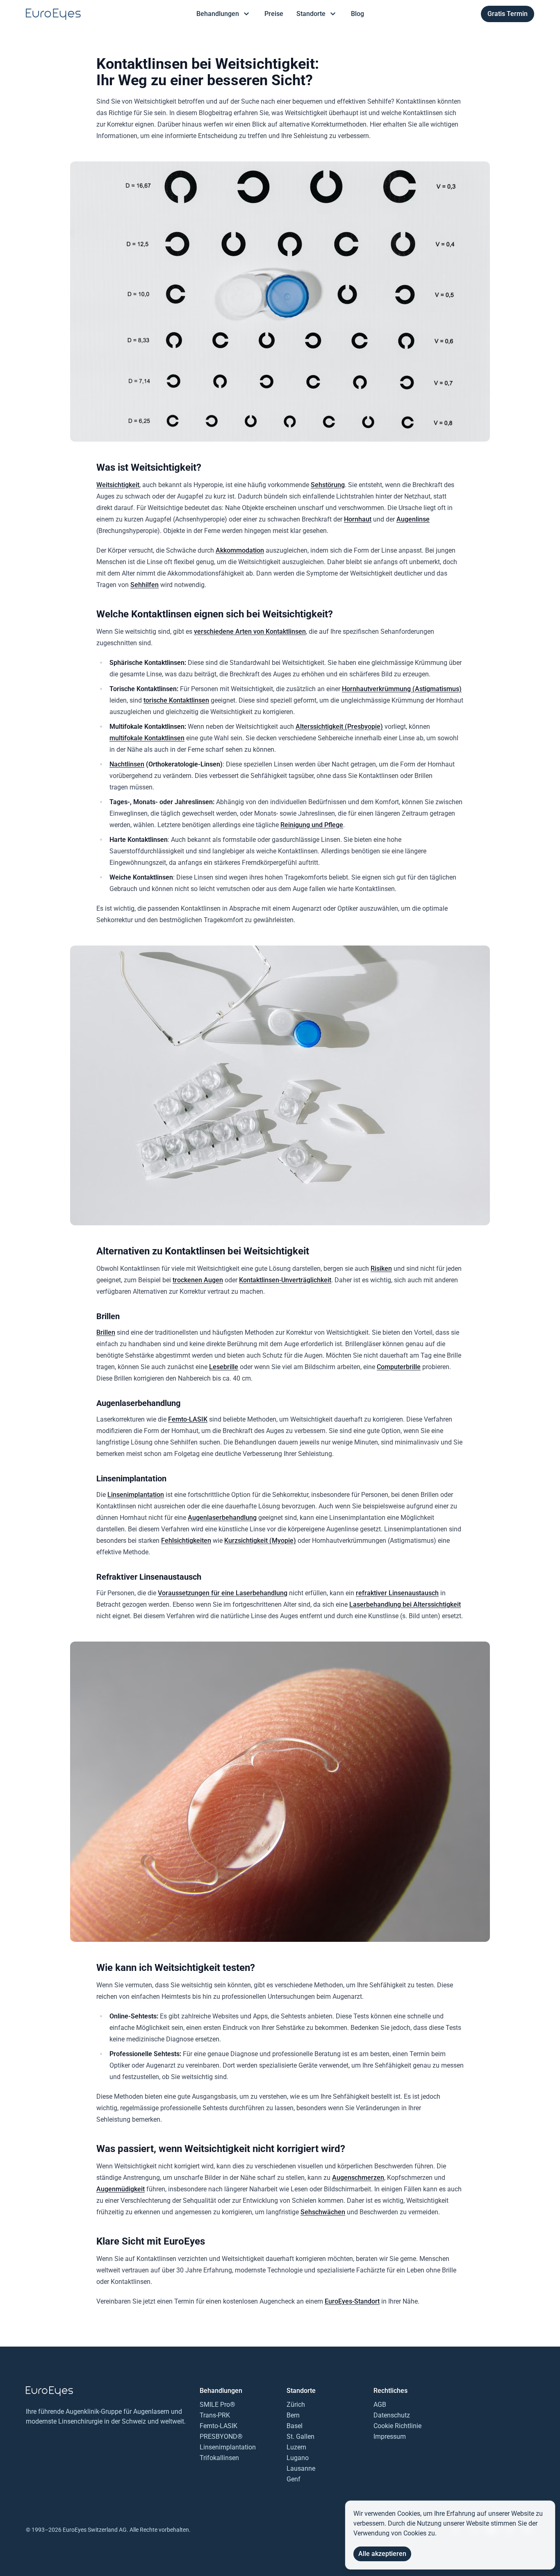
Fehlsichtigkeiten (186, 1541)
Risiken (381, 1269)
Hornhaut (358, 519)
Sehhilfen (145, 585)
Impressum (390, 2437)
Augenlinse (413, 519)
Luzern (296, 2447)
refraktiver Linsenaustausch (397, 1593)
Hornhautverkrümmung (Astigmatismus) (402, 689)
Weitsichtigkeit (118, 485)
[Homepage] (53, 14)
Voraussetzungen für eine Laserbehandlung (223, 1593)
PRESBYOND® (221, 2437)
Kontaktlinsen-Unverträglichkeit (285, 1280)
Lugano (298, 2458)
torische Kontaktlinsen (176, 700)
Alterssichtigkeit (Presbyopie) (339, 727)
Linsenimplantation (136, 1495)
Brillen (106, 1332)
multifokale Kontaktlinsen (147, 738)
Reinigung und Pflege (312, 825)
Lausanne (301, 2468)
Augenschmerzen (358, 2178)
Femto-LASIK (188, 1419)
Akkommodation (240, 550)
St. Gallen (300, 2437)
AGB (380, 2405)
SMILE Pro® (217, 2405)
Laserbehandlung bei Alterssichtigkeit (405, 1604)
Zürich (296, 2405)
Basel (295, 2426)
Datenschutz (392, 2415)
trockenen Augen (198, 1280)
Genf (294, 2479)
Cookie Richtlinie (397, 2426)
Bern (293, 2415)
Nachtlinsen (127, 764)
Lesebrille (224, 1367)
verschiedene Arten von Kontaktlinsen (250, 632)
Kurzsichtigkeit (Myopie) (260, 1541)
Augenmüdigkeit (121, 2189)
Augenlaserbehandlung (222, 1518)
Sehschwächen (323, 2212)
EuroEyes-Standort (352, 2301)
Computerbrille (399, 1367)
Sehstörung (328, 485)
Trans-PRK (215, 2415)
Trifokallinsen (219, 2458)
